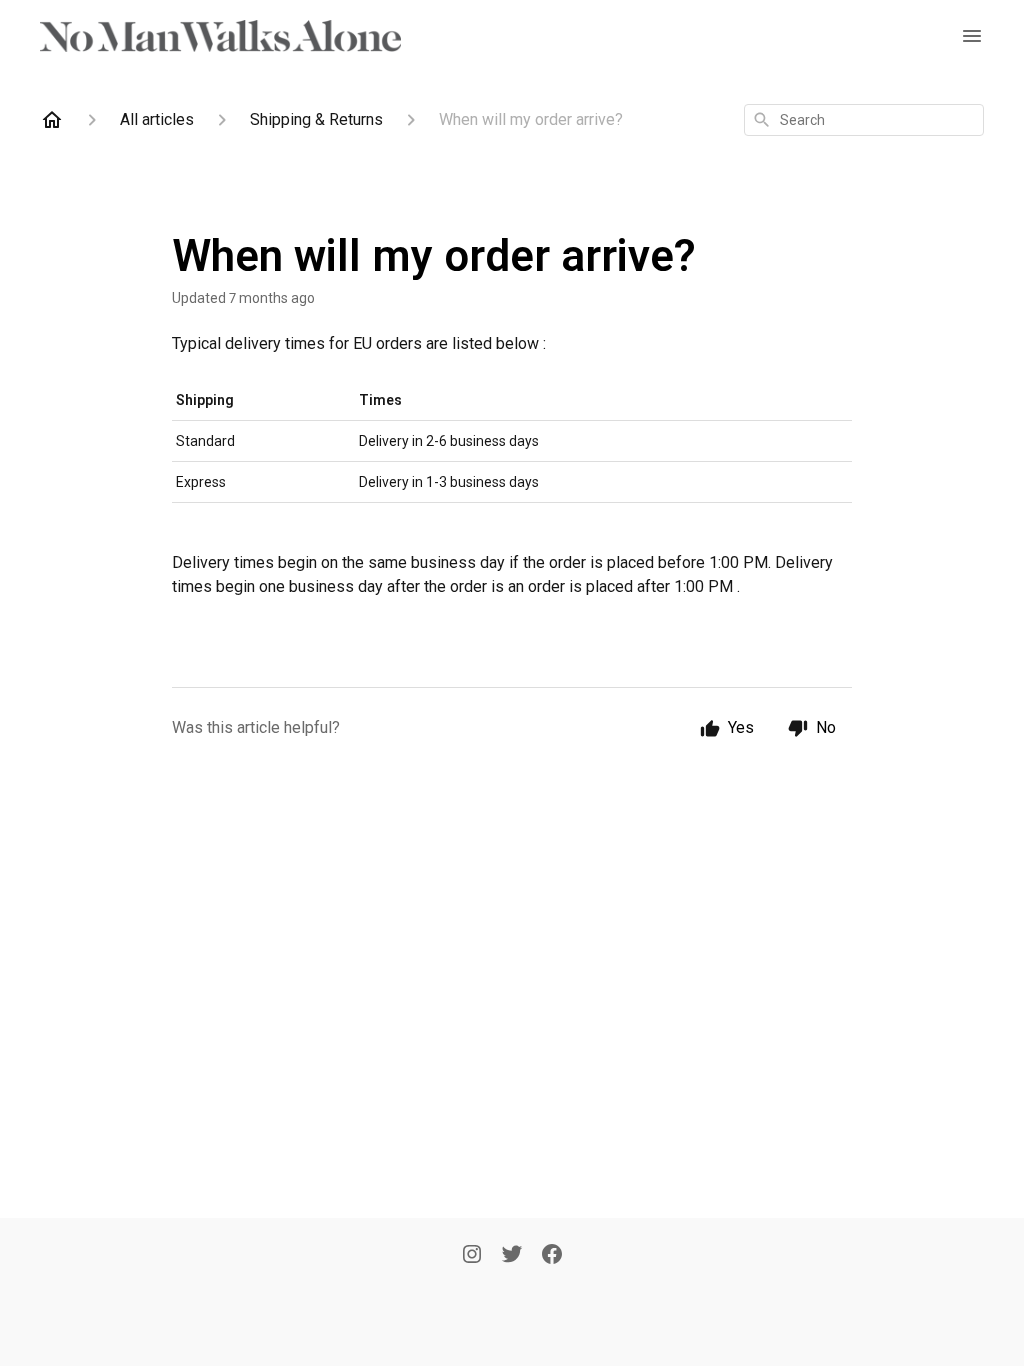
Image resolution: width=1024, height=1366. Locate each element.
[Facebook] (552, 1256)
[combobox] (864, 120)
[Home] (52, 120)
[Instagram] (472, 1256)
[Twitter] (512, 1256)
